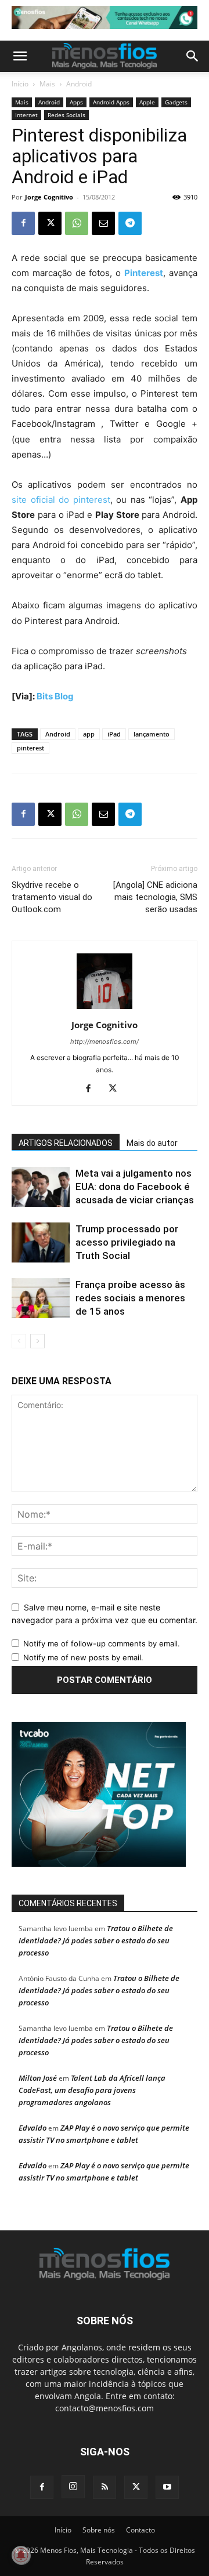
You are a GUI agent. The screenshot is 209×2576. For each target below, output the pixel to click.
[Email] (103, 223)
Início (20, 84)
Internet (26, 115)
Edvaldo (33, 2128)
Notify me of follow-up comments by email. (102, 1643)
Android (79, 84)
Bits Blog (55, 696)
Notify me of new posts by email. (83, 1657)
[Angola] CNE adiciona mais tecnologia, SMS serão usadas (155, 897)
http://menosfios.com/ (105, 1042)
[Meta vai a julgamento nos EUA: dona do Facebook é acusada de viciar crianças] (41, 1187)
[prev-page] (19, 1341)
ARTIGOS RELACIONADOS (66, 1143)
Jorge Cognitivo (49, 197)
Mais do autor (152, 1143)
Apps (76, 102)
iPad (114, 734)
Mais (47, 84)
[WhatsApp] (77, 223)
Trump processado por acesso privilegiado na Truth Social (127, 1242)
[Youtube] (167, 2487)
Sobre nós (99, 2530)
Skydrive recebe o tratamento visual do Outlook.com (52, 897)
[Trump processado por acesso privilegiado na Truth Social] (41, 1242)
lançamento (152, 734)
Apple (147, 102)
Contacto (140, 2530)
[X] (50, 223)
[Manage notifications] (21, 2555)
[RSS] (105, 2487)
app (89, 734)
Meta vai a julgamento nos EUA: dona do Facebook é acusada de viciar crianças (135, 1187)
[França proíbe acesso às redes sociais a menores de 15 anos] (41, 1298)
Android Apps (111, 102)
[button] (20, 56)
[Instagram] (73, 2487)
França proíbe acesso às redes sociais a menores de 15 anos (130, 1298)
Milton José (38, 2078)
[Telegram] (130, 223)
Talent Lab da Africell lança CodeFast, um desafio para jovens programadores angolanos (92, 2090)
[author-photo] (105, 1009)
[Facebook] (23, 223)
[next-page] (37, 1341)
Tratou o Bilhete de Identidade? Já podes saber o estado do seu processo (96, 1940)
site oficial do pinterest (61, 500)
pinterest (30, 748)
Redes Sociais (66, 115)
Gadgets (176, 102)
